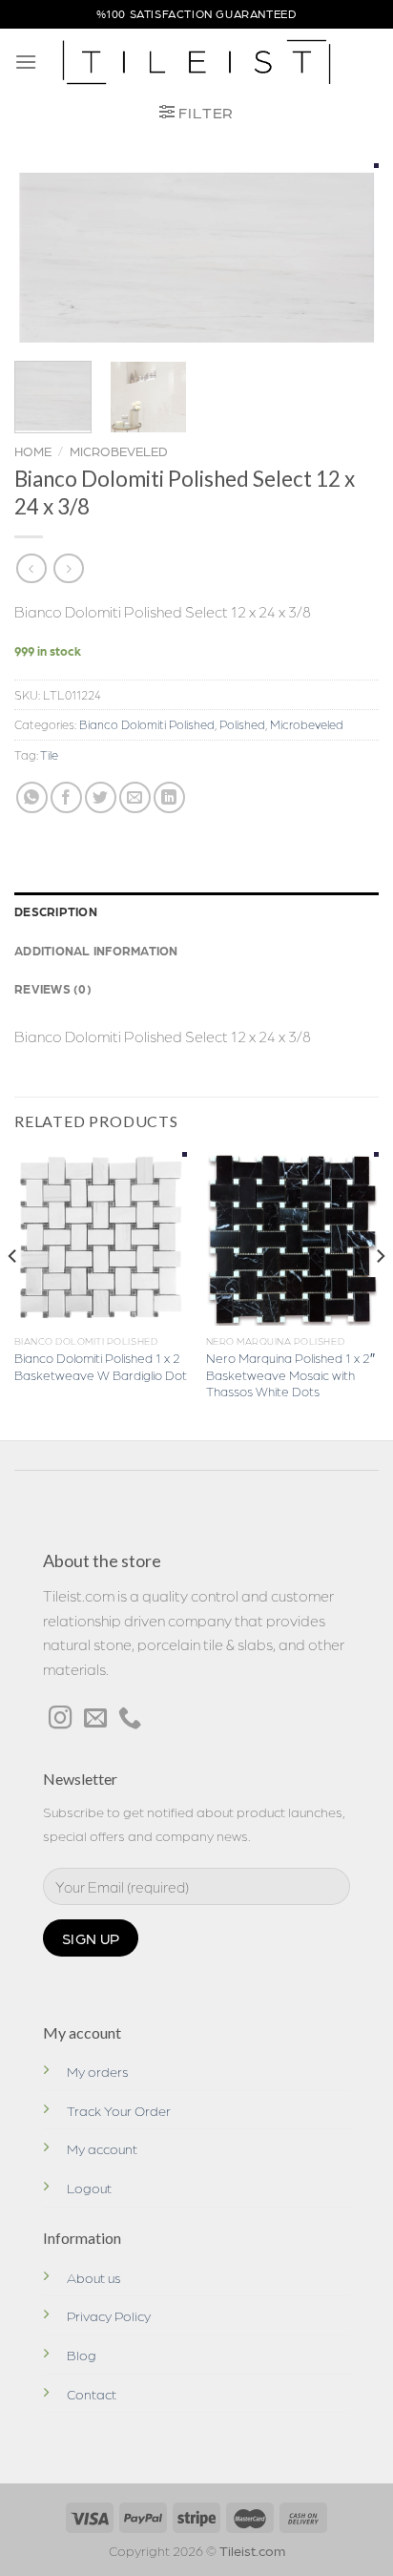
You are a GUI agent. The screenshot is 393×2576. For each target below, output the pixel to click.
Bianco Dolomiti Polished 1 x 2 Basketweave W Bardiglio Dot (101, 1366)
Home (33, 450)
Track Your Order (119, 2110)
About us (94, 2277)
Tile (49, 754)
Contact (92, 2394)
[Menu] (26, 62)
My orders (98, 2071)
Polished (242, 724)
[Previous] (46, 255)
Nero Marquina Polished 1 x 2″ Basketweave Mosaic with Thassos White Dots (290, 1374)
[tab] (196, 911)
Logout (89, 2188)
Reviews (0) (53, 988)
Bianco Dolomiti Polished (147, 724)
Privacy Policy (109, 2315)
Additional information (96, 950)
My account (102, 2148)
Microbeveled (119, 450)
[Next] (347, 255)
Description (56, 911)
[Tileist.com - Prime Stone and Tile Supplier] (197, 62)
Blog (82, 2355)
